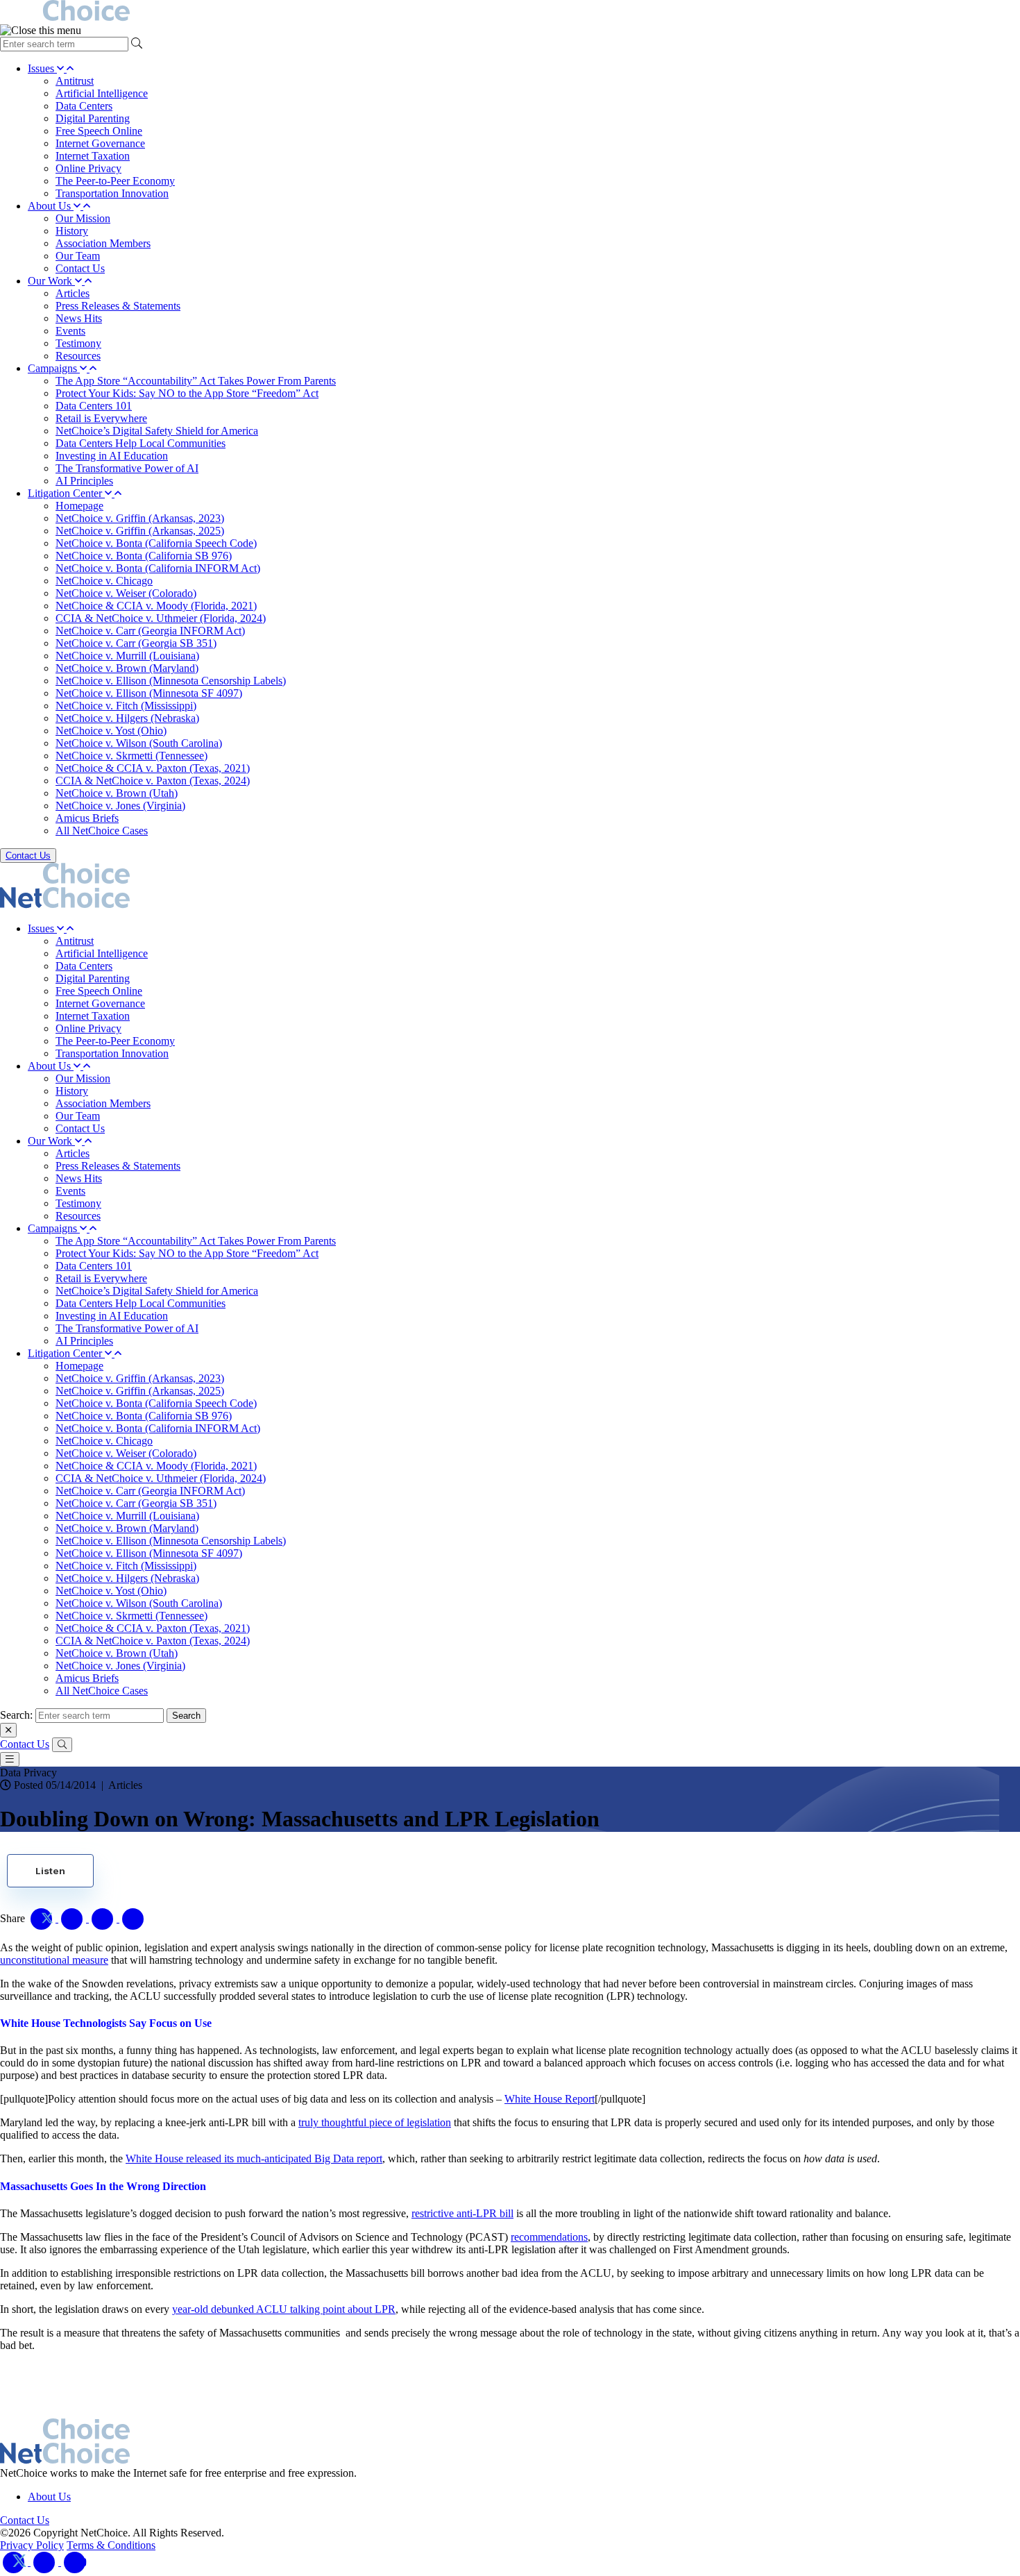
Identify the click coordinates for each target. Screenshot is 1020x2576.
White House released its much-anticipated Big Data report (254, 2158)
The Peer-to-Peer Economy (115, 181)
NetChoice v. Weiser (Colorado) (126, 593)
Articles (73, 293)
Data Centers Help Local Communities (141, 443)
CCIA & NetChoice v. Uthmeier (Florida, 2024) (161, 618)
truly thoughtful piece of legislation (375, 2122)
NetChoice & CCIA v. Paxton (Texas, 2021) (153, 768)
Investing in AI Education (112, 456)
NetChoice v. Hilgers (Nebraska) (127, 718)
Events (70, 331)
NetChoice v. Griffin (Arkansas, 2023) (140, 518)
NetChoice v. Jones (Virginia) (120, 806)
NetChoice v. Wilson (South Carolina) (139, 743)
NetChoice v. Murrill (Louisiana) (127, 656)
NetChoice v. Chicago (104, 581)
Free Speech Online (99, 131)
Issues (42, 68)
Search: (16, 1715)
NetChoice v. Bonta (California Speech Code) (156, 543)
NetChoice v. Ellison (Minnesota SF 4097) (149, 693)
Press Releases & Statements (118, 306)
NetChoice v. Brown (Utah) (117, 793)
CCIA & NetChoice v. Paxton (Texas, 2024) (153, 781)
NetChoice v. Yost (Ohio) (111, 731)
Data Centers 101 (94, 406)
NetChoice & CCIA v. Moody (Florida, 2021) (156, 606)
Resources (78, 356)
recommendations (549, 2237)
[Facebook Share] (74, 1918)
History (72, 231)
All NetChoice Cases (102, 831)
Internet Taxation (93, 156)
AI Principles (84, 481)
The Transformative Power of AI (127, 468)
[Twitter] (15, 2562)
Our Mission (83, 218)
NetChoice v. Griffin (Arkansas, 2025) (140, 531)
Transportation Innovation (112, 193)
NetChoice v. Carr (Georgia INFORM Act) (150, 631)
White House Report (550, 2099)
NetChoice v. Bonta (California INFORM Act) (158, 568)
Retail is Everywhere (101, 418)
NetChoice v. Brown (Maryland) (127, 668)
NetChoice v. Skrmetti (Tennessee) (131, 756)
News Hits (79, 318)
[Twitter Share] (43, 1918)
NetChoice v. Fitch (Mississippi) (126, 706)
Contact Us (80, 268)
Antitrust (75, 81)
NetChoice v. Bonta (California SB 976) (144, 556)
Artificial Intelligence (102, 93)
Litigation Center (66, 493)
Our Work (51, 281)
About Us (51, 206)
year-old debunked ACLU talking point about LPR (284, 2309)
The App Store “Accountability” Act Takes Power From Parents (196, 381)
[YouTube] (75, 2562)
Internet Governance (100, 143)
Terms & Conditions (111, 2545)
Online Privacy (88, 168)
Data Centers (84, 106)
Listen (50, 1871)
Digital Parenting (93, 118)
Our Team (78, 256)
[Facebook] (46, 2562)
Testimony (78, 343)
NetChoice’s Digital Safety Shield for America (157, 431)
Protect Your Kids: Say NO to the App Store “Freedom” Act (187, 393)
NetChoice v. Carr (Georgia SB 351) (136, 643)
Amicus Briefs (87, 818)
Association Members (103, 243)
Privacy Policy (32, 2545)
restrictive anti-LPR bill (462, 2213)
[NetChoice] (510, 12)
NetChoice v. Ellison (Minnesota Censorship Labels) (171, 681)
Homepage (79, 506)
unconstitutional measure (54, 1960)
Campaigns (54, 368)
